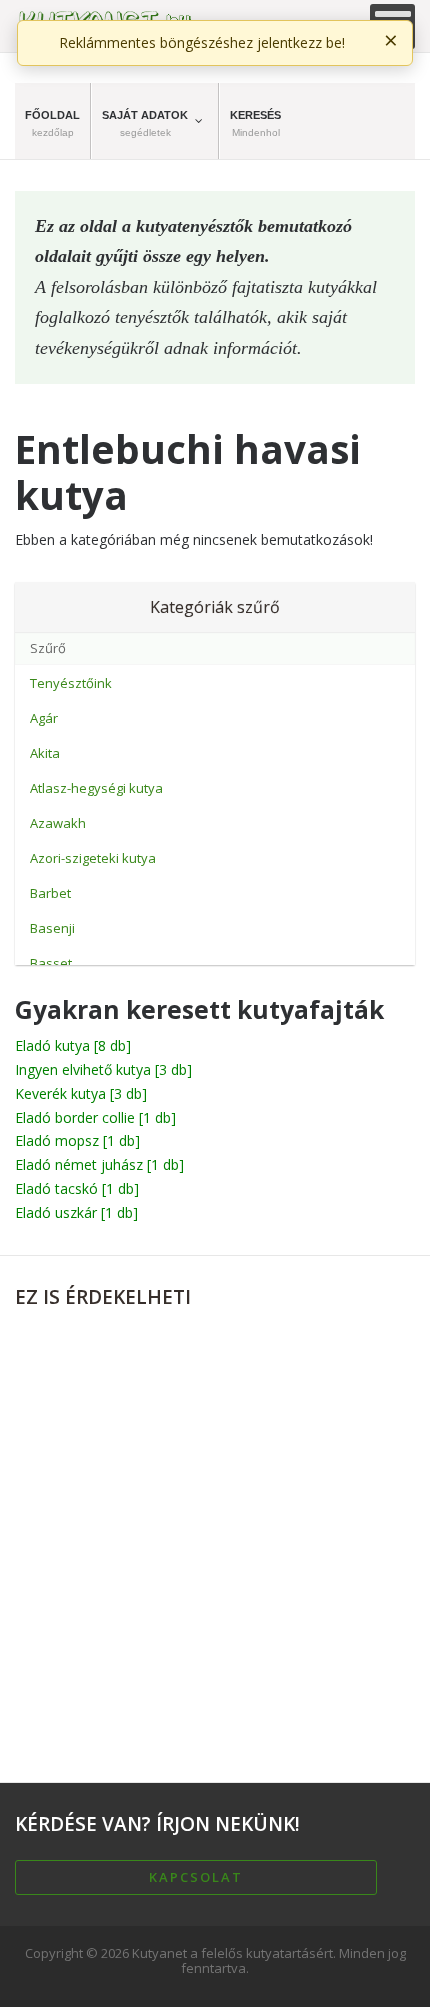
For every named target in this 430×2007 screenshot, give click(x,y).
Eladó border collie (95, 1117)
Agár (44, 718)
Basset (51, 963)
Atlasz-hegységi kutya (96, 788)
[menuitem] (53, 121)
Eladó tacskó (77, 1188)
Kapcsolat (196, 1877)
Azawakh (58, 823)
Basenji (52, 928)
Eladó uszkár (76, 1212)
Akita (45, 753)
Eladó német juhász (99, 1164)
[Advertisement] (215, 1537)
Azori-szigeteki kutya (93, 858)
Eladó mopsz (77, 1140)
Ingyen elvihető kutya (103, 1069)
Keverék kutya (81, 1093)
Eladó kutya (73, 1045)
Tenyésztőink (71, 683)
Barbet (50, 893)
